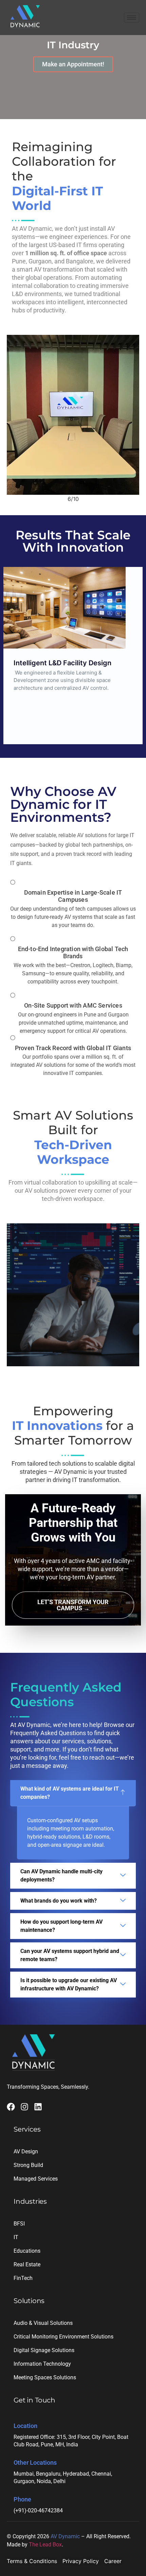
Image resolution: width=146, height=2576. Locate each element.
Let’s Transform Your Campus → (73, 1605)
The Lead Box (45, 2545)
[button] (73, 1793)
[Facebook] (11, 2107)
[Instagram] (24, 2107)
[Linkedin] (38, 2107)
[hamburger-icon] (132, 18)
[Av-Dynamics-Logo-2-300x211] (25, 17)
